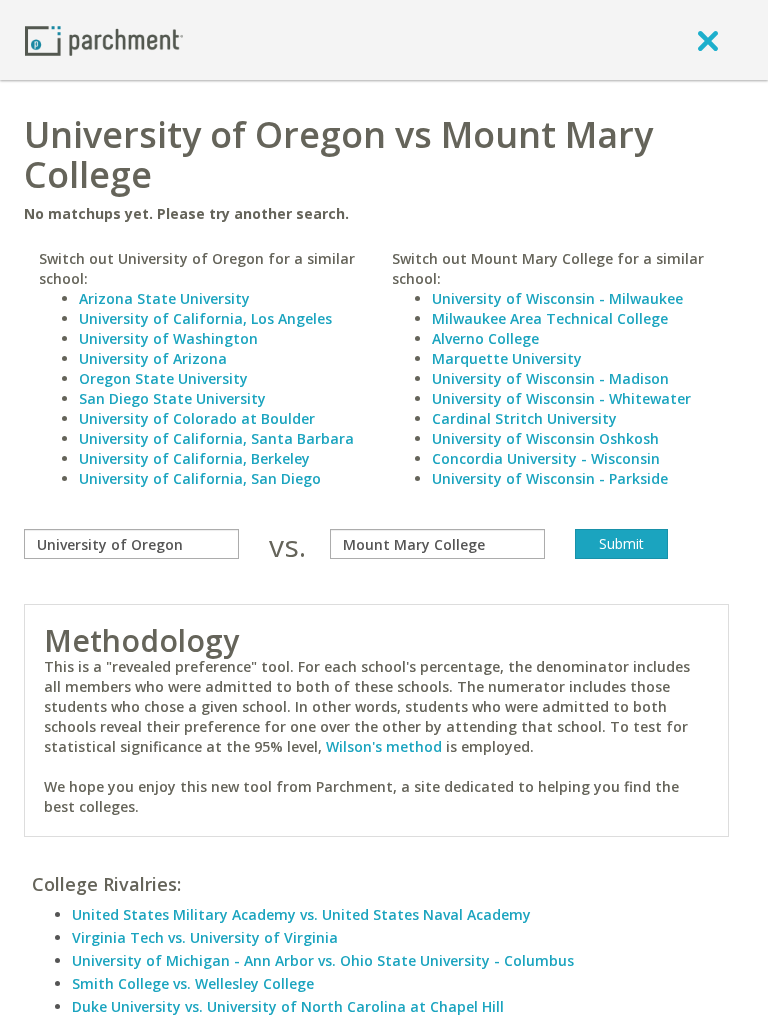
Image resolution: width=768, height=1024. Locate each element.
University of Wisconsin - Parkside (550, 478)
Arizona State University (164, 298)
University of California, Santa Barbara (216, 438)
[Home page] (104, 39)
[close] (708, 40)
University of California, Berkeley (194, 458)
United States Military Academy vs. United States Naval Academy (301, 914)
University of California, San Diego (200, 478)
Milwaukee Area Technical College (550, 318)
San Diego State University (172, 398)
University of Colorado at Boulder (197, 418)
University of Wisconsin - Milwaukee (557, 298)
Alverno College (485, 338)
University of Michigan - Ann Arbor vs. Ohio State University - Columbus (323, 960)
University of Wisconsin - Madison (550, 378)
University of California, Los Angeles (205, 318)
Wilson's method (384, 746)
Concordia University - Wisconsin (546, 458)
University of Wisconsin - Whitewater (561, 398)
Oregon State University (163, 378)
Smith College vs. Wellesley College (193, 983)
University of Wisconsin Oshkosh (545, 438)
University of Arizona (153, 358)
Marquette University (507, 358)
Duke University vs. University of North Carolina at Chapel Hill (288, 1006)
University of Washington (168, 338)
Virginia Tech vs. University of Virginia (205, 937)
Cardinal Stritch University (524, 418)
